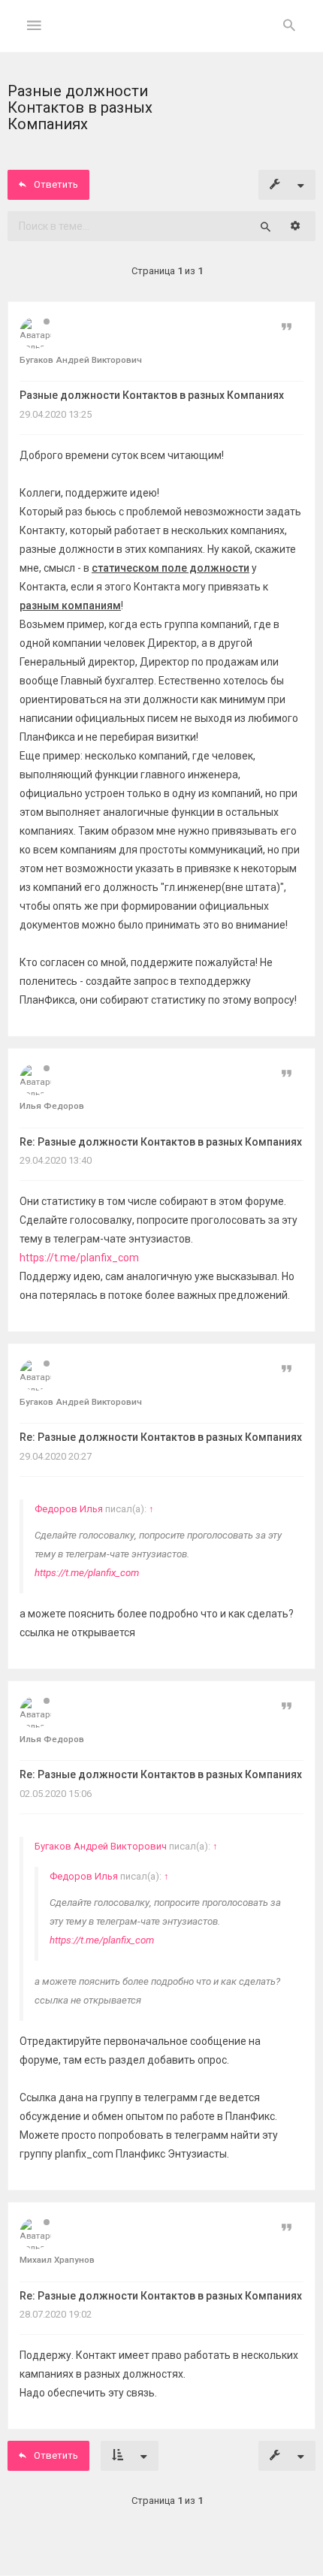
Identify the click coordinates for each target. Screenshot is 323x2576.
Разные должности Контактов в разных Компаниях (152, 395)
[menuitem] (289, 26)
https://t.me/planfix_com (79, 1258)
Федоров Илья (69, 1509)
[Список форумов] (162, 38)
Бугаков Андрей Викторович (101, 1846)
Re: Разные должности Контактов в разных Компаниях (161, 1142)
